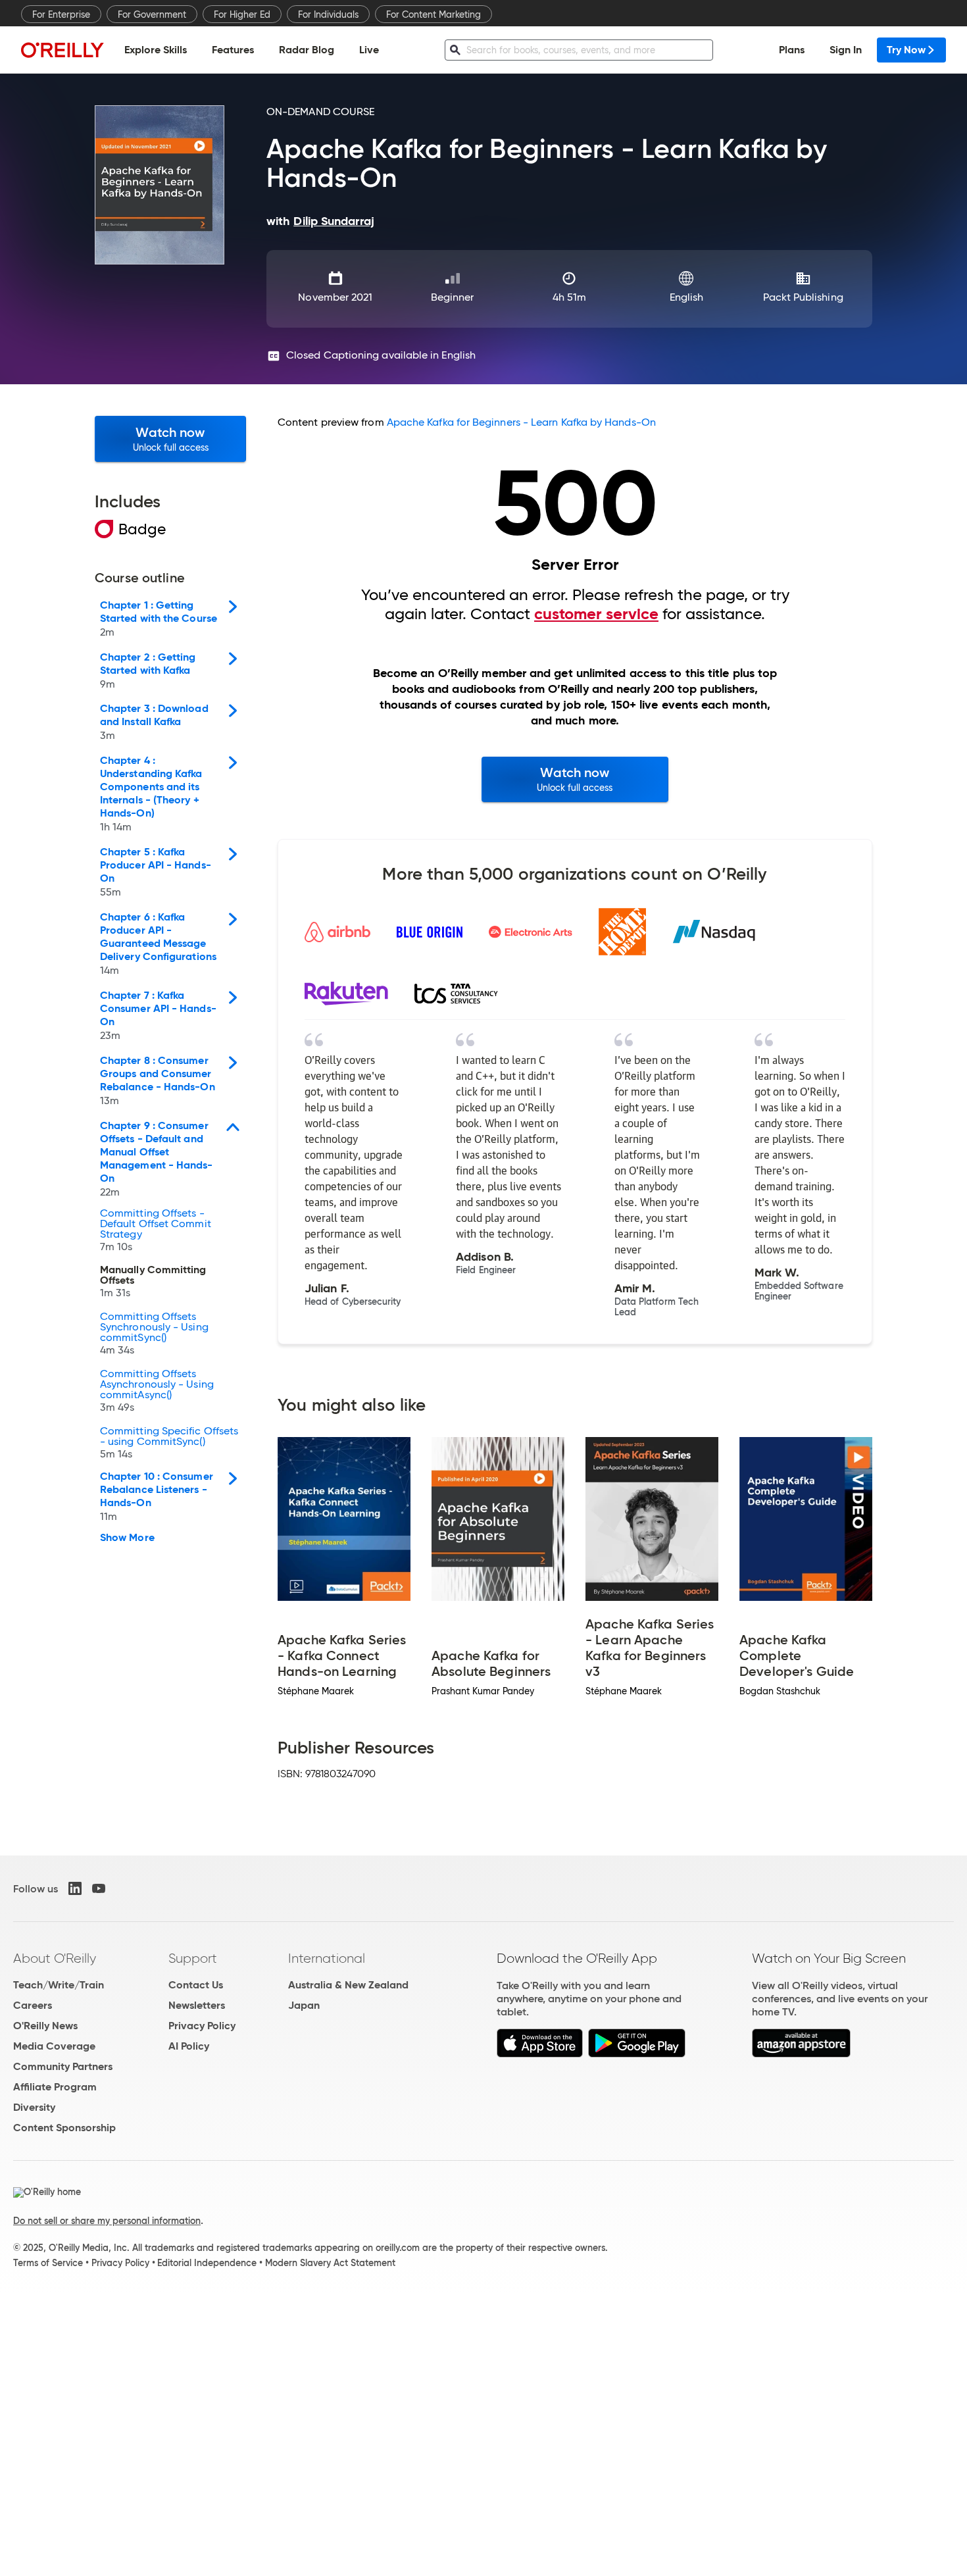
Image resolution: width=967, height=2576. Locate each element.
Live (369, 50)
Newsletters (197, 2005)
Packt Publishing (803, 297)
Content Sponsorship (64, 2128)
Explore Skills (156, 50)
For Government (152, 14)
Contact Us (196, 1985)
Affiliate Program (55, 2087)
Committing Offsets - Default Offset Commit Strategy (156, 1230)
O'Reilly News (45, 2026)
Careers (33, 2005)
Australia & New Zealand (348, 1985)
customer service (596, 614)
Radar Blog (307, 50)
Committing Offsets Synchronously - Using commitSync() (154, 1334)
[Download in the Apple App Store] (540, 2054)
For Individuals (328, 14)
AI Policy (189, 2046)
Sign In (846, 50)
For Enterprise (61, 14)
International (327, 1958)
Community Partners (63, 2066)
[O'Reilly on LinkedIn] (75, 1888)
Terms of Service (48, 2263)
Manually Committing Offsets (153, 1282)
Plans (792, 50)
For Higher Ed (242, 14)
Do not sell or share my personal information (107, 2221)
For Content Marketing (434, 14)
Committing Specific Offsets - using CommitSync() (169, 1443)
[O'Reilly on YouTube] (99, 1888)
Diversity (34, 2107)
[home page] (62, 50)
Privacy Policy (202, 2026)
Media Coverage (54, 2046)
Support (193, 1958)
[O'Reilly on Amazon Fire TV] (802, 2054)
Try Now (906, 50)
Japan (304, 2005)
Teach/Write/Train (59, 1985)
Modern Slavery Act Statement (330, 2263)
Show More (127, 1538)
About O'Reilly (55, 1958)
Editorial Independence (207, 2263)
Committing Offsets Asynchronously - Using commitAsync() (157, 1391)
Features (233, 50)
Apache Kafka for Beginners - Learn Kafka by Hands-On (521, 422)
